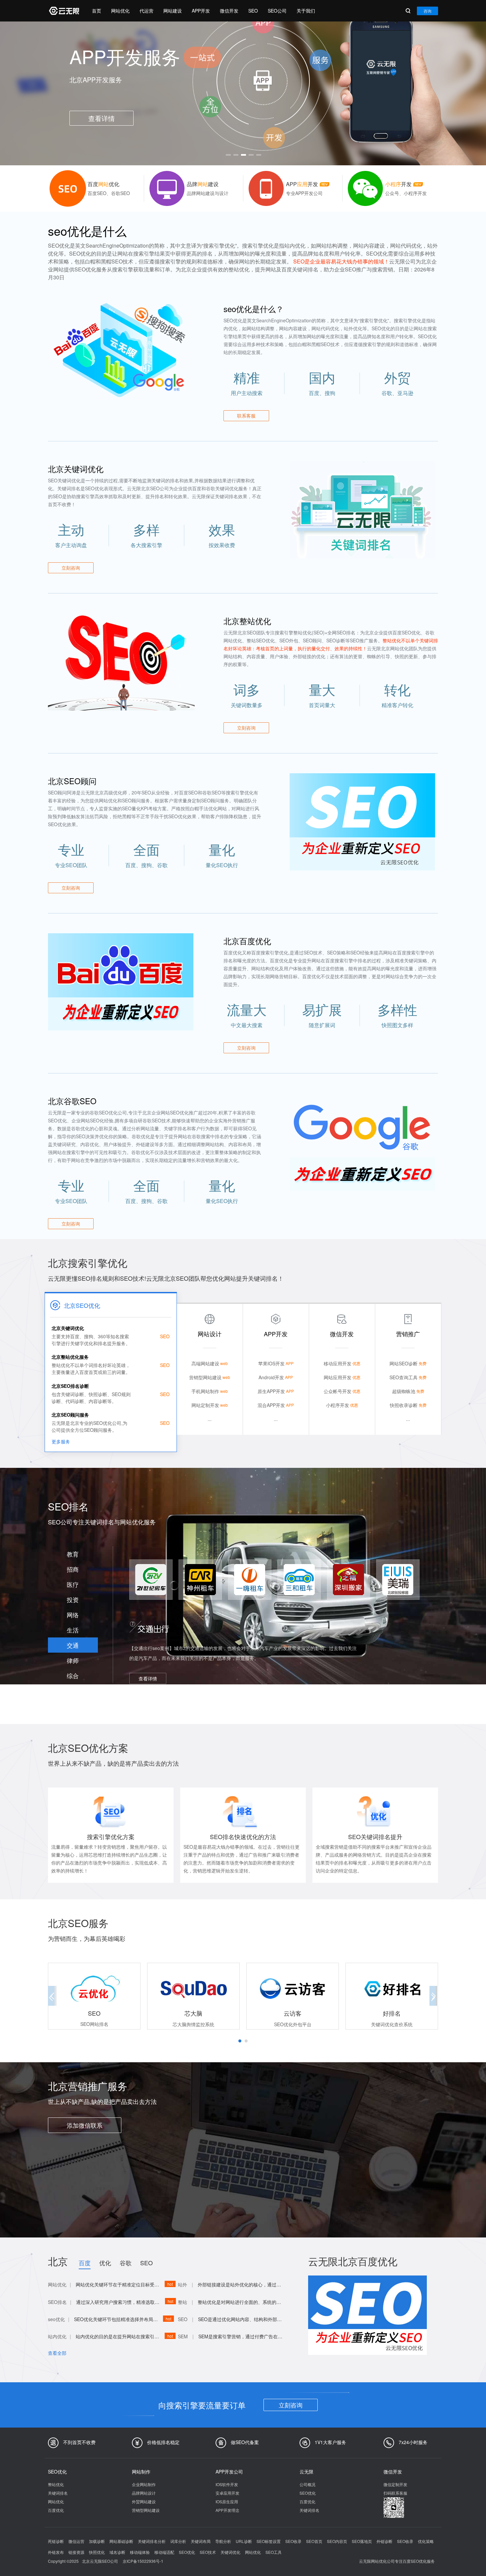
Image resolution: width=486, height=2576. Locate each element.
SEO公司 (277, 11)
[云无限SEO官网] (63, 11)
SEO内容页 (337, 2541)
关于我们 (306, 11)
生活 (73, 1630)
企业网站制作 (144, 2484)
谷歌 (126, 2263)
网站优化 (120, 11)
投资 (73, 1599)
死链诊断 (56, 2541)
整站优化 (56, 2484)
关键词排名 (58, 2493)
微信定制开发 (395, 2484)
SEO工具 (274, 2552)
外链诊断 (385, 2541)
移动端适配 (164, 2552)
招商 (73, 1569)
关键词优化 (230, 2552)
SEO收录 (293, 2541)
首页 (97, 11)
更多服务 (61, 1441)
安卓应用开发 (227, 2493)
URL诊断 (244, 2541)
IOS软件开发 (227, 2484)
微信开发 (229, 11)
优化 (105, 2263)
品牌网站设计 (144, 2493)
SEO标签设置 (269, 2541)
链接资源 (76, 2552)
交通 (73, 1645)
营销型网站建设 (146, 2510)
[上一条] (55, 91)
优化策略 (426, 2541)
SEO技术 (208, 2552)
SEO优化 (308, 2493)
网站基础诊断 (121, 2541)
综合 (73, 1675)
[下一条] (431, 91)
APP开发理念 (227, 2510)
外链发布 (56, 2552)
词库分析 (178, 2541)
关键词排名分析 (152, 2541)
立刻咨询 (291, 2405)
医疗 (73, 1584)
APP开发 (201, 11)
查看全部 (57, 2353)
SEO (253, 11)
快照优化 (97, 2552)
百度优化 (56, 2510)
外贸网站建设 (144, 2501)
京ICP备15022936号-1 (143, 2561)
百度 (85, 2263)
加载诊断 (97, 2541)
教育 (73, 1554)
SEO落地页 (362, 2541)
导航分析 (223, 2541)
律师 (73, 1660)
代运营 (146, 11)
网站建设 (173, 11)
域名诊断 (117, 2552)
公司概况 (307, 2484)
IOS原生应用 (227, 2501)
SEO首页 (314, 2541)
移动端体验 (140, 2552)
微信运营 (76, 2541)
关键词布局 (201, 2541)
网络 (73, 1615)
